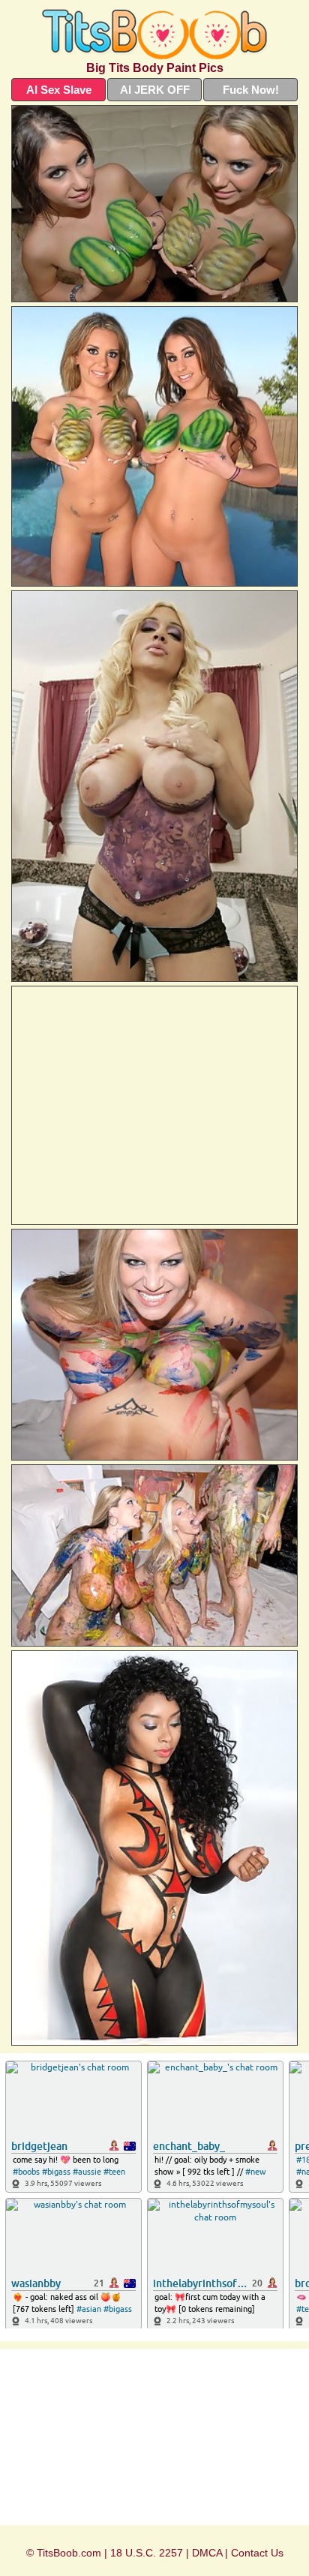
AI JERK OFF (155, 90)
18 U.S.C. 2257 (147, 2553)
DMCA (207, 2553)
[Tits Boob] (154, 34)
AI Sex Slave (59, 90)
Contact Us (257, 2553)
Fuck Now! (251, 90)
